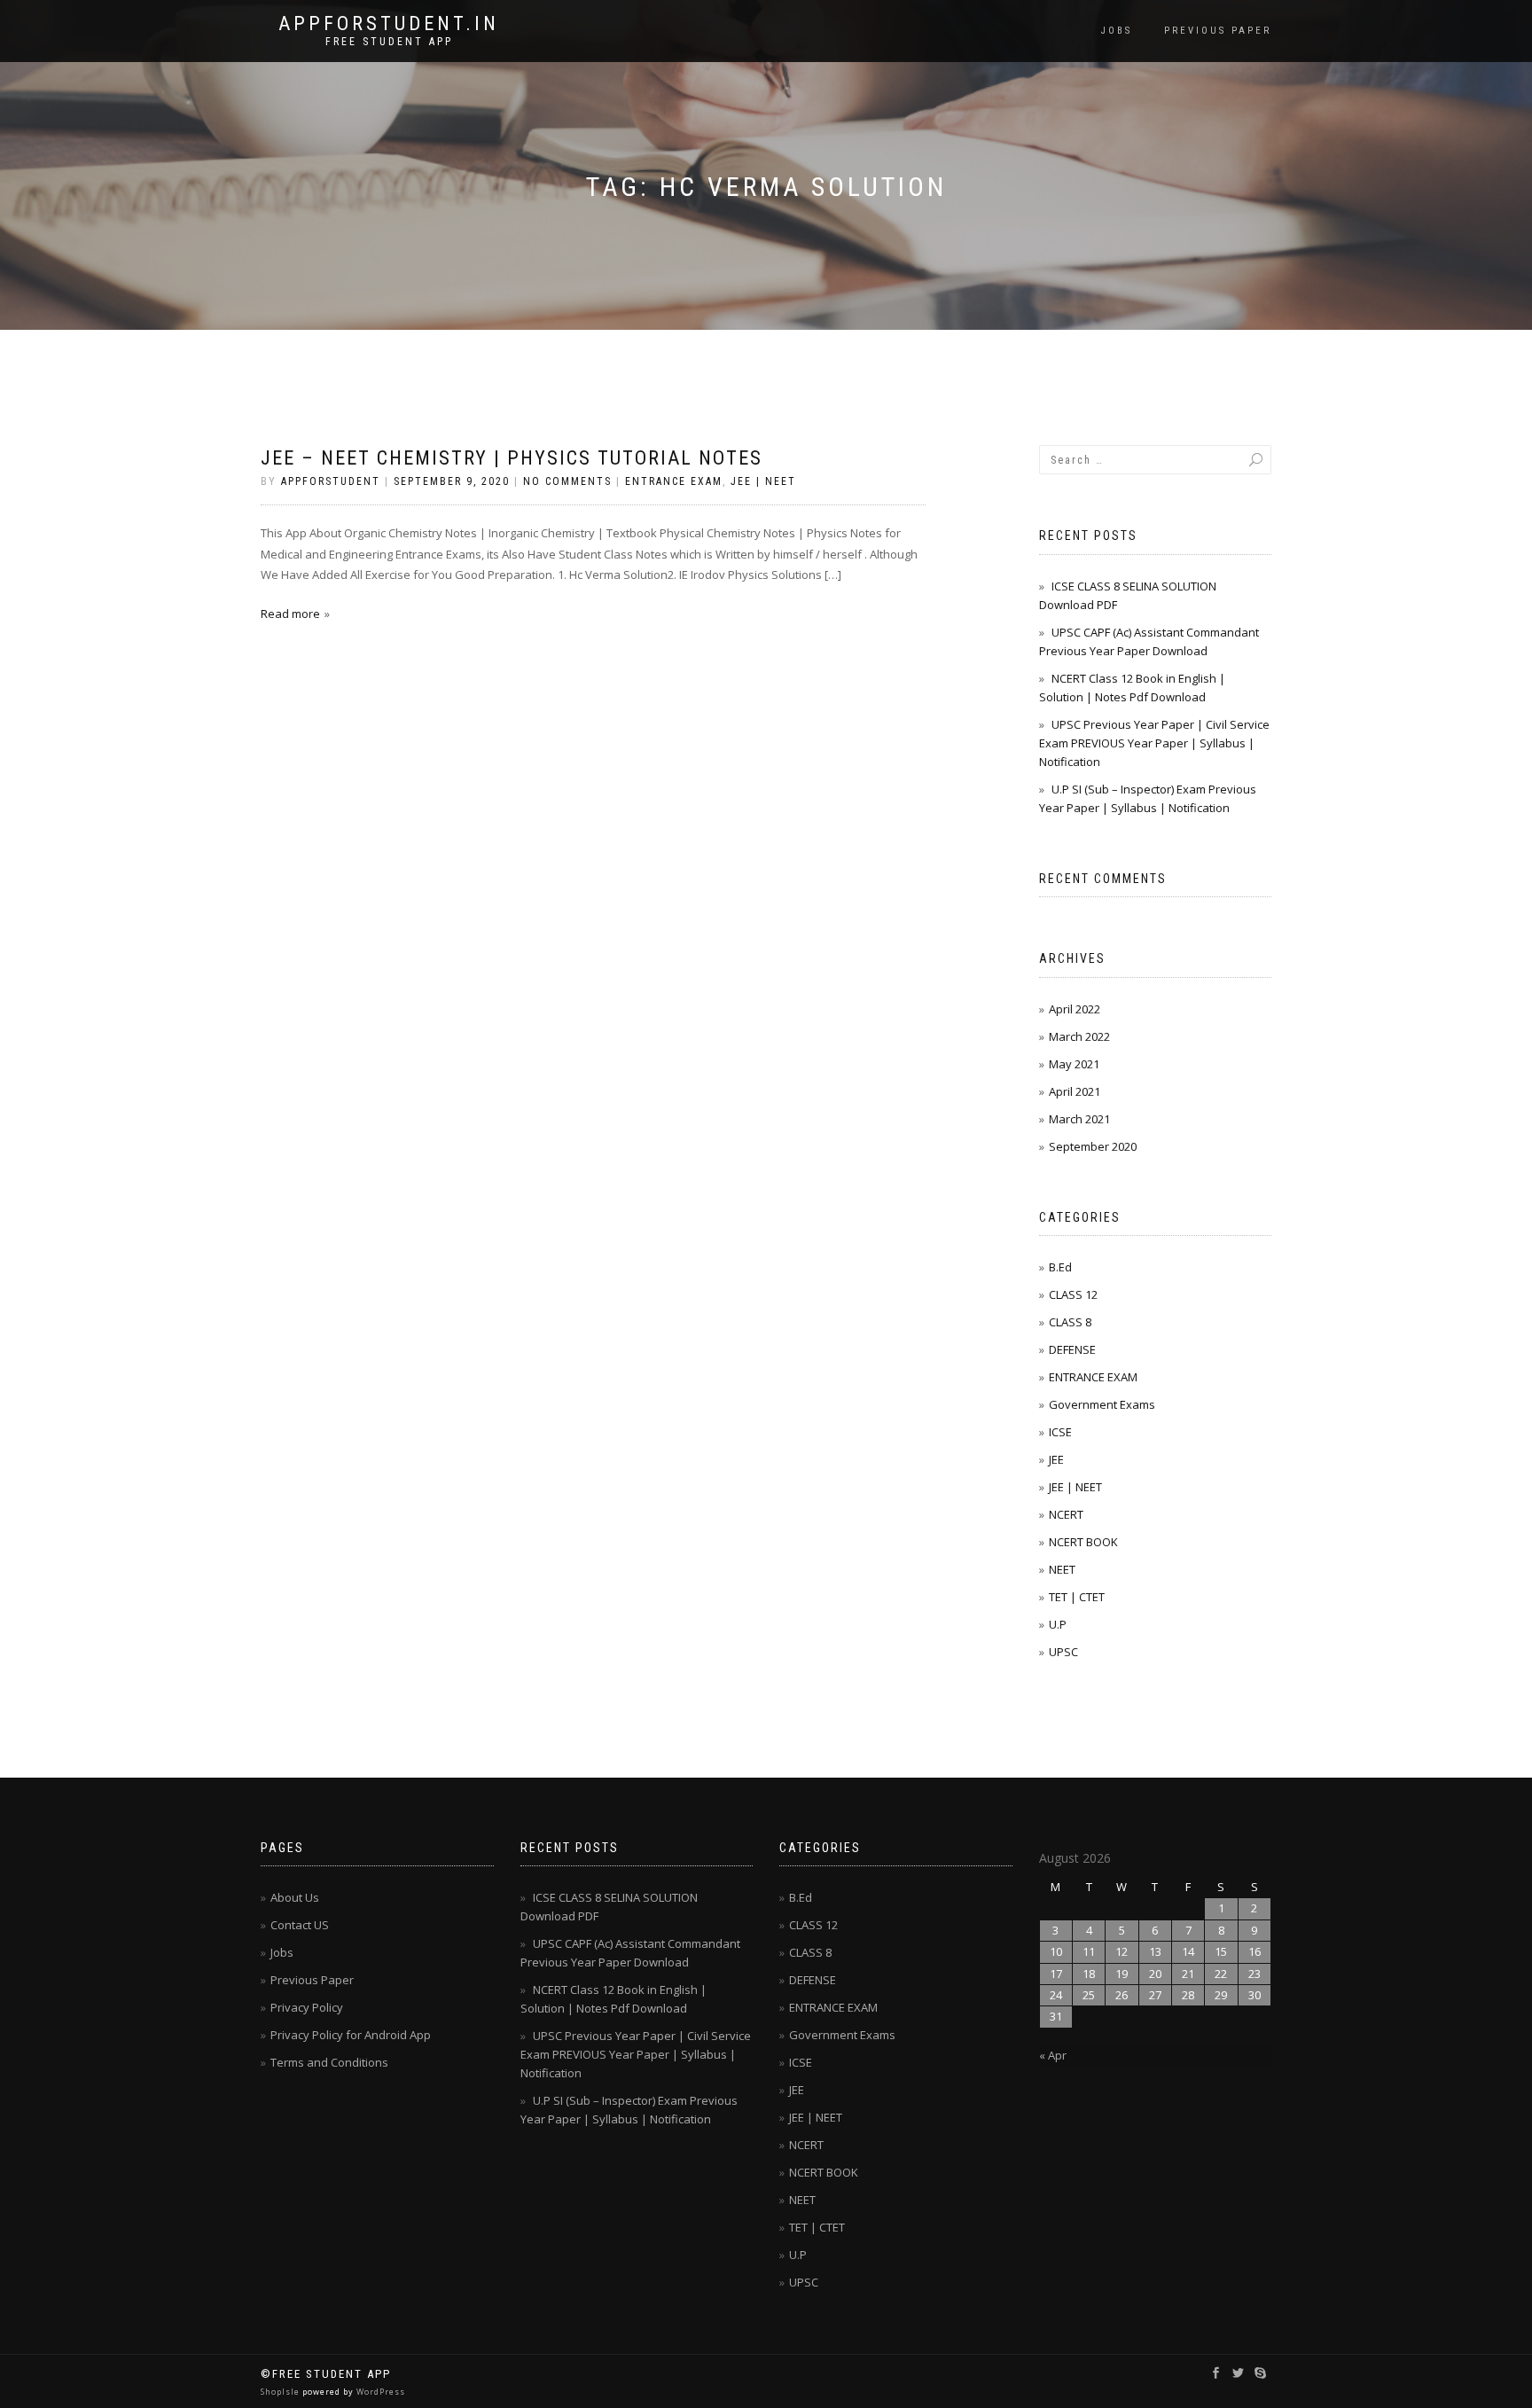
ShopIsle (281, 2392)
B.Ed (1060, 1267)
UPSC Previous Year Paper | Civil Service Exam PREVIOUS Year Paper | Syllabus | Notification (1154, 743)
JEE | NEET (763, 481)
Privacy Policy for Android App (351, 2035)
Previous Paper (1218, 31)
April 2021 (1075, 1091)
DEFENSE (1072, 1349)
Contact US (300, 1925)
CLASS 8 (1070, 1322)
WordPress (379, 2392)
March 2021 (1079, 1119)
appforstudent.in (389, 24)
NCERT (1066, 1514)
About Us (295, 1897)
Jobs (1117, 31)
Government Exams (1102, 1404)
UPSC (1063, 1652)
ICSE (1060, 1432)
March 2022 (1079, 1036)
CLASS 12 (1073, 1294)
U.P (1058, 1624)
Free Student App (389, 42)
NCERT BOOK (1083, 1542)
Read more (290, 614)
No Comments (567, 481)
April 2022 (1075, 1009)
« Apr (1053, 2055)
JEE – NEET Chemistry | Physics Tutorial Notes (512, 458)
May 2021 (1074, 1064)
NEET (1062, 1569)
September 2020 (1093, 1146)
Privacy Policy (307, 2007)
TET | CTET (1077, 1597)
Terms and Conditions (329, 2062)
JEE (1056, 1459)
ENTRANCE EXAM (674, 481)
